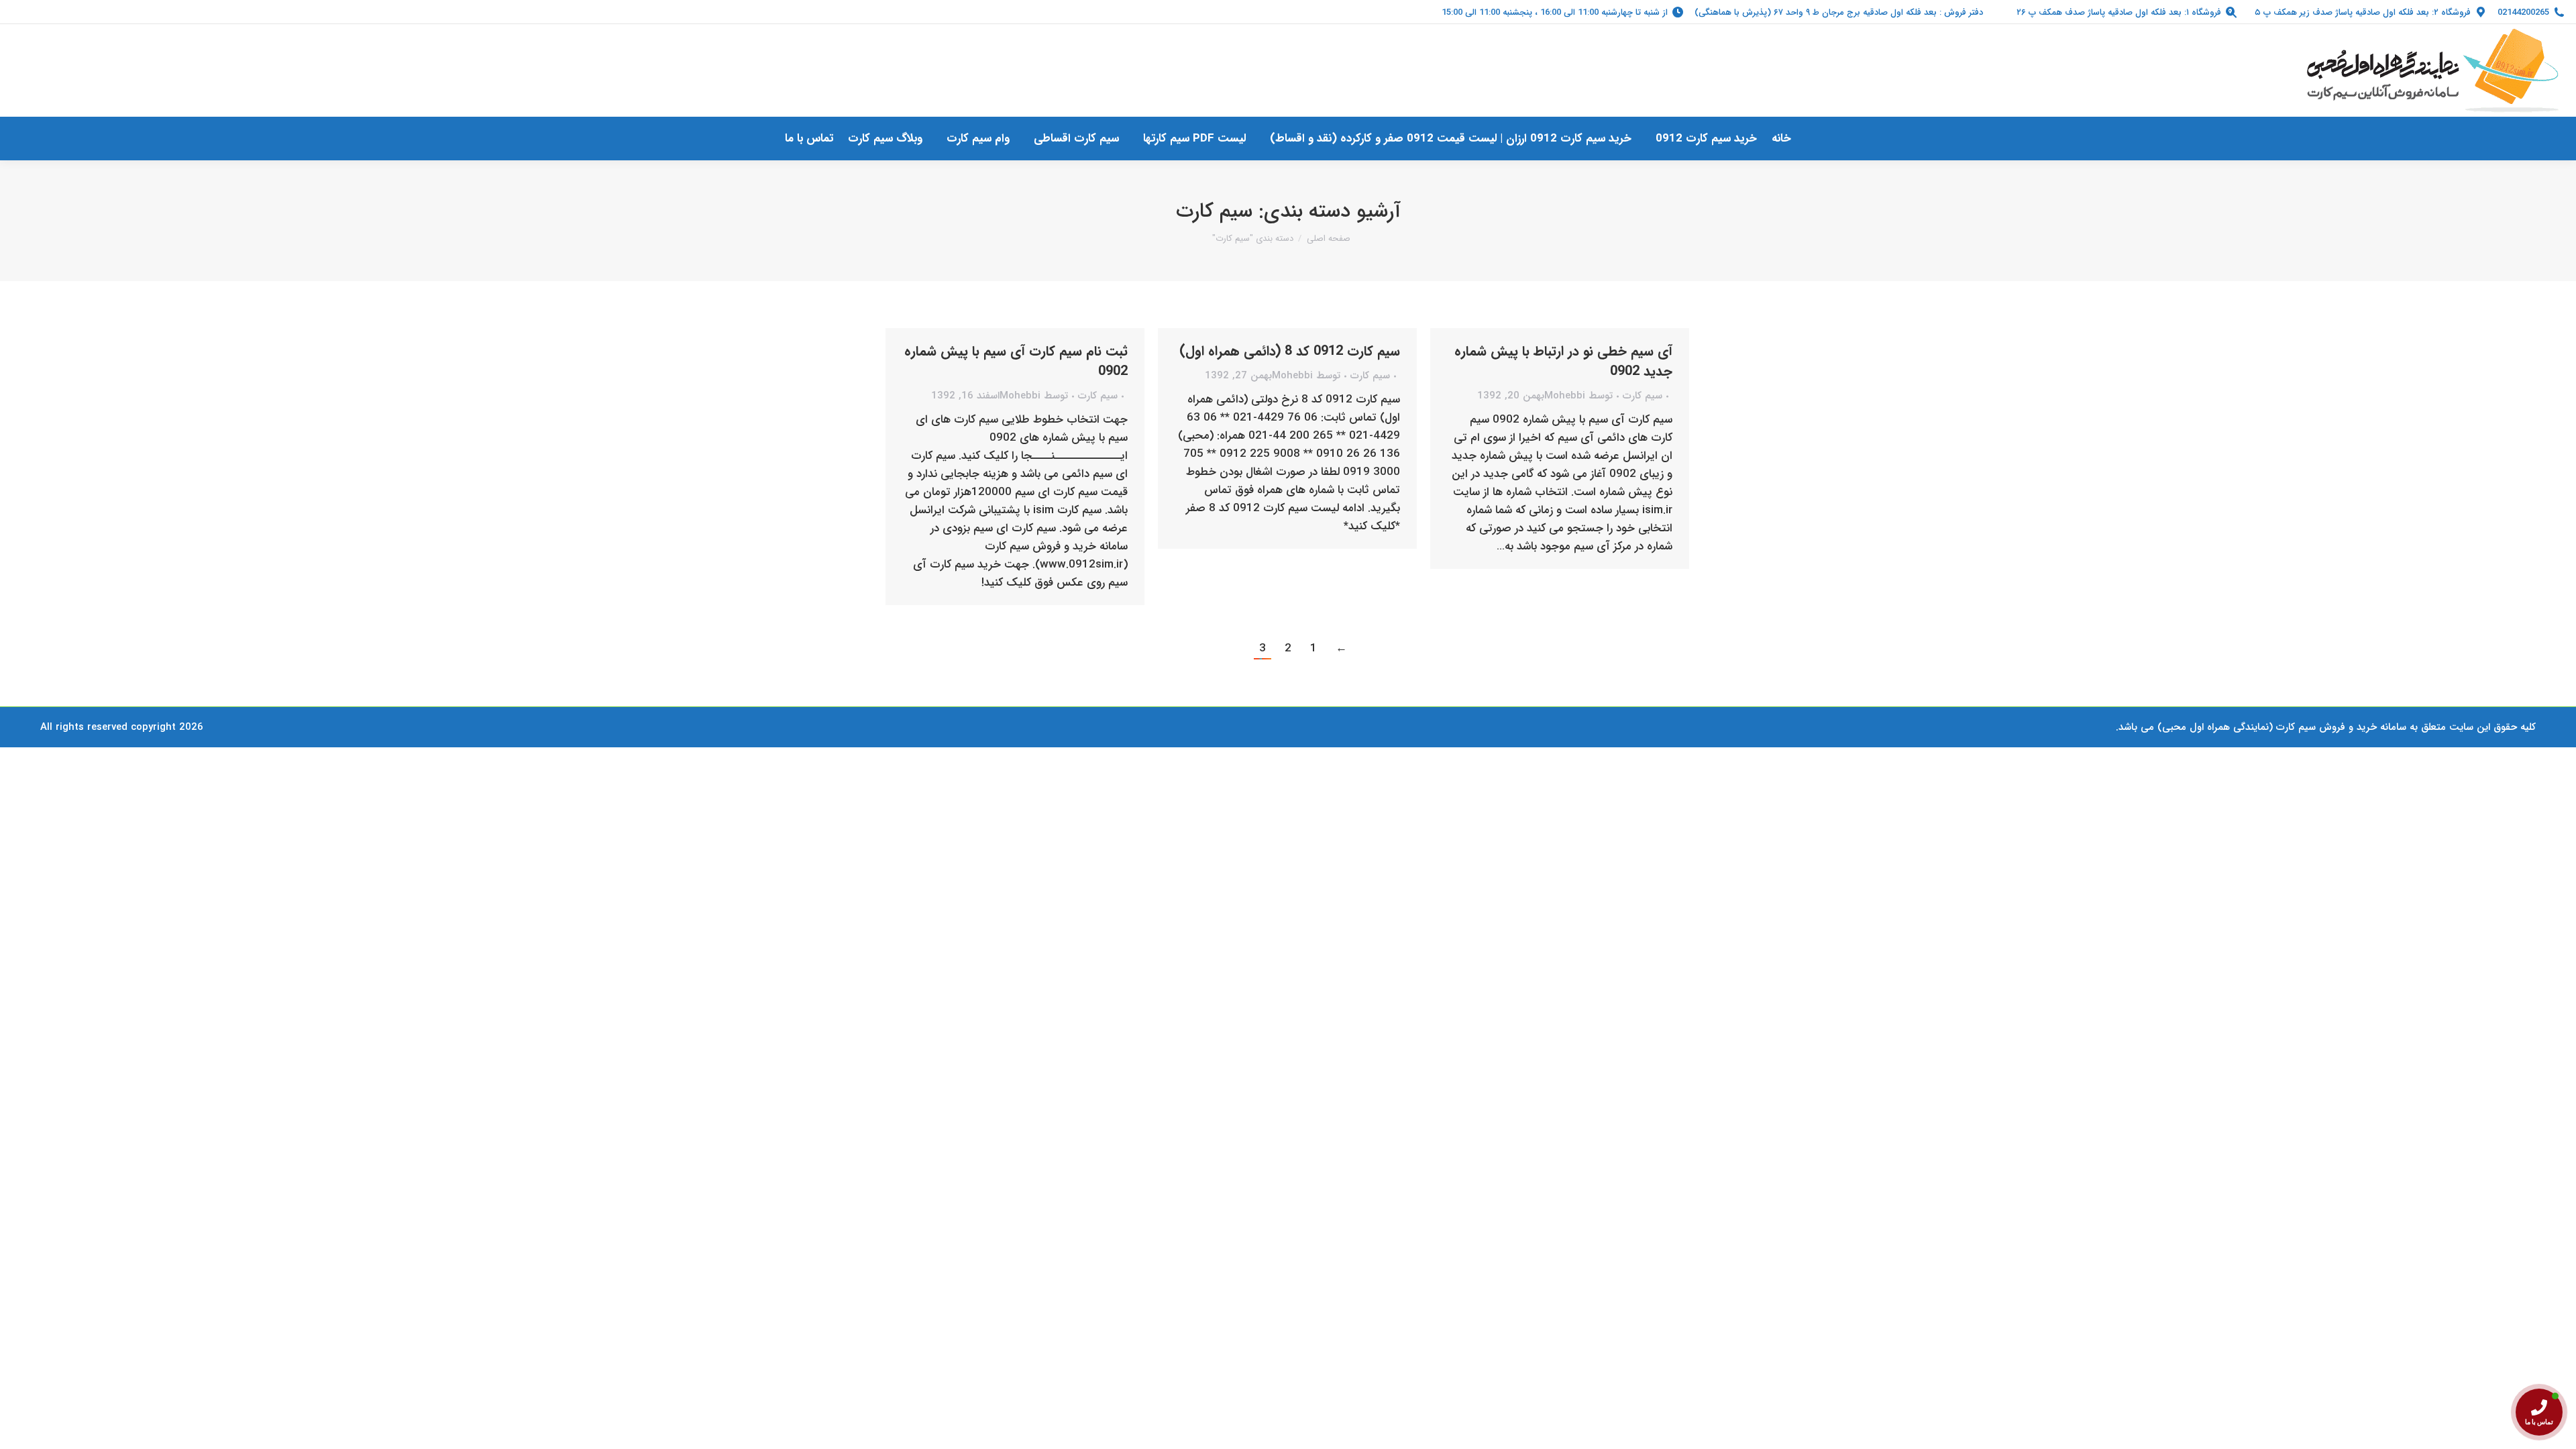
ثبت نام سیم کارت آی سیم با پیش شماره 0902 (1016, 361)
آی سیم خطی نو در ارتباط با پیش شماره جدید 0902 (1563, 361)
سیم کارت (1098, 396)
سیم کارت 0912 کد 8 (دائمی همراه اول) (1290, 351)
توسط (1034, 396)
